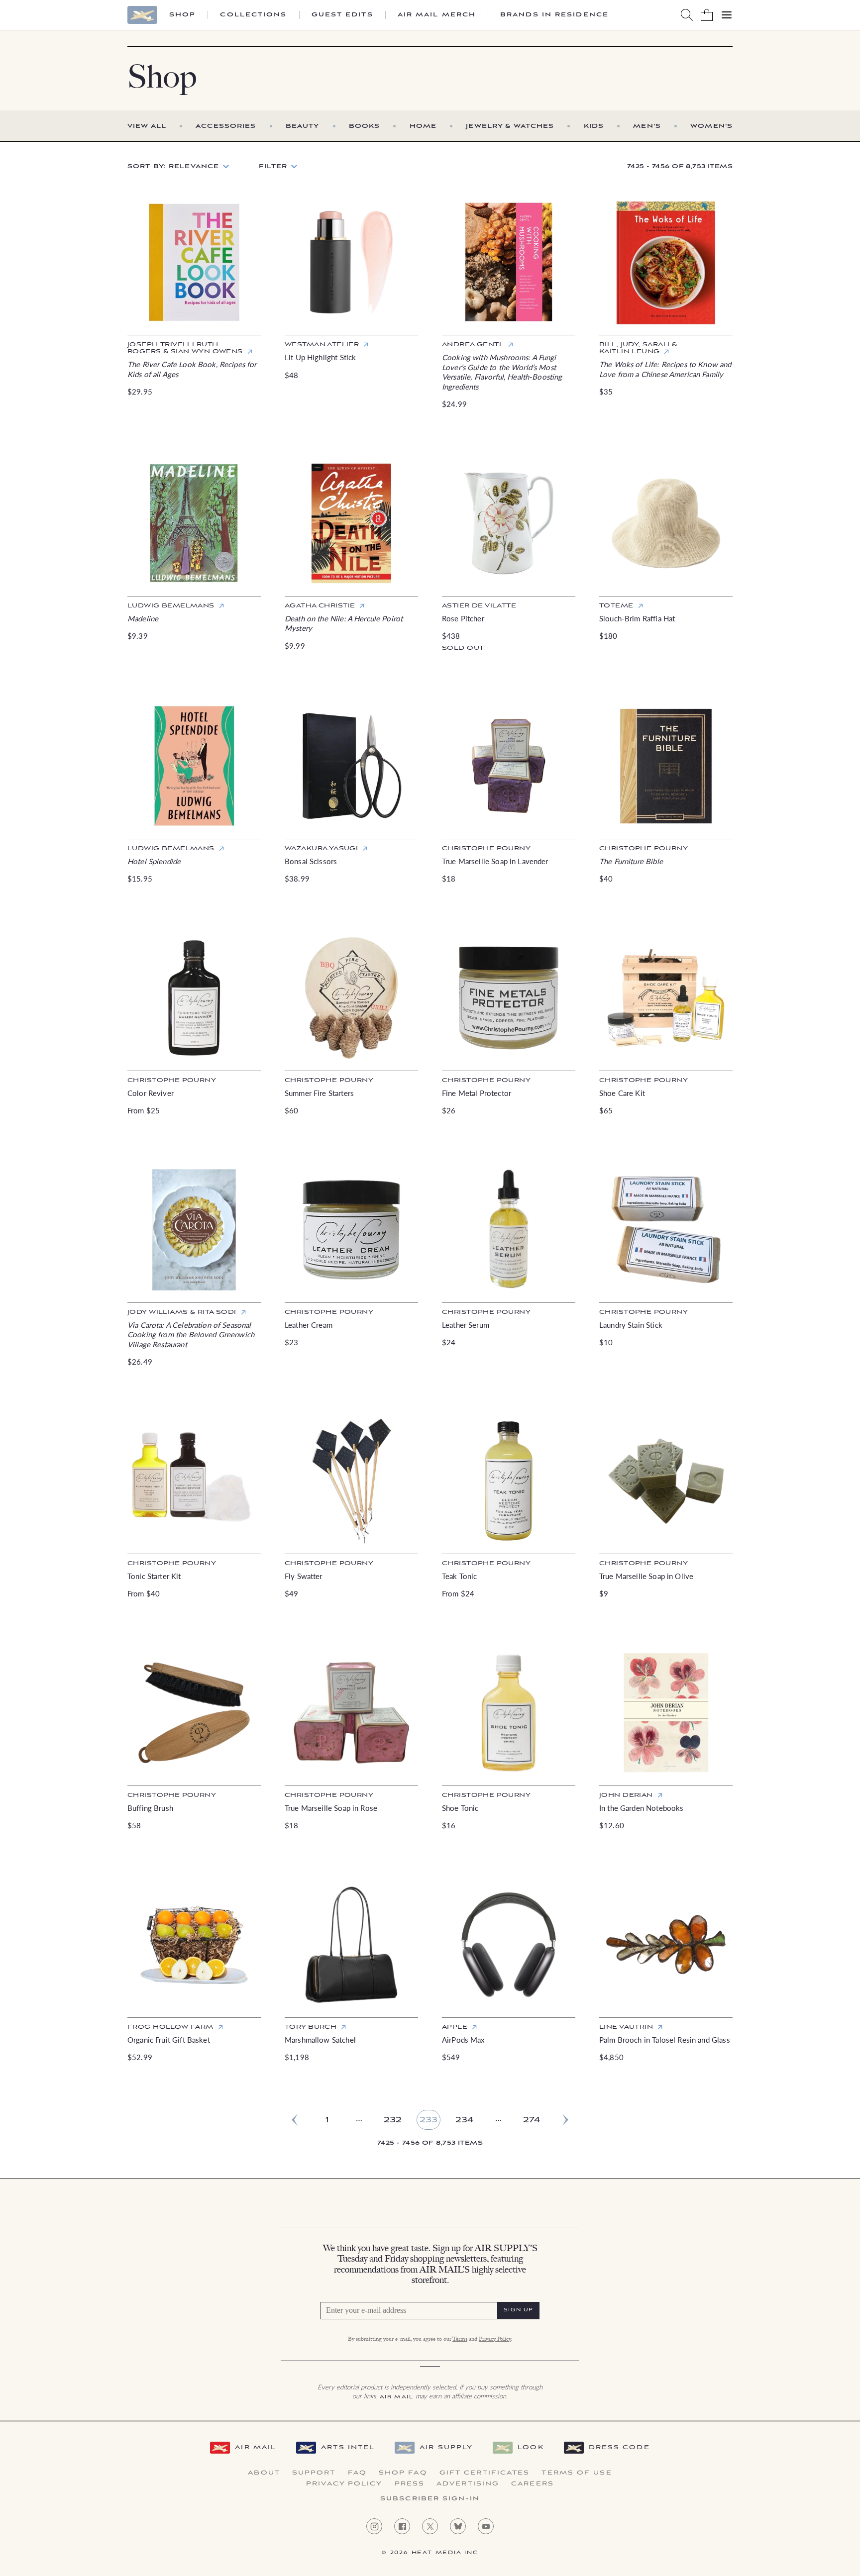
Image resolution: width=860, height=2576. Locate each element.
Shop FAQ (403, 2473)
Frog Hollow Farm (170, 2027)
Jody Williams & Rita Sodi (182, 1312)
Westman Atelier (322, 345)
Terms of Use (577, 2473)
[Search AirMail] (687, 15)
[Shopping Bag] (707, 15)
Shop (182, 15)
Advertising (468, 2484)
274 (532, 2120)
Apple (455, 2027)
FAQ (357, 2473)
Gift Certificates (485, 2473)
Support (314, 2473)
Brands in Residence (554, 15)
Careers (533, 2484)
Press (410, 2484)
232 (393, 2120)
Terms (460, 2340)
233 (429, 2120)
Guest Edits (342, 15)
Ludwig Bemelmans (171, 606)
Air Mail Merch (437, 15)
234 (464, 2120)
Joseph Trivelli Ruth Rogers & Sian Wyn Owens (185, 348)
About (264, 2473)
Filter (273, 166)
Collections (253, 15)
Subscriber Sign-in (430, 2499)
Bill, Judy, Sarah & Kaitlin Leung (638, 348)
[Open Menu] (727, 15)
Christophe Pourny (486, 848)
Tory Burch (311, 2027)
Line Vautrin (626, 2027)
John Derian (626, 1795)
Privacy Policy (495, 2340)
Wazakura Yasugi (321, 848)
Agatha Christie (320, 606)
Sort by (173, 166)
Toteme (616, 606)
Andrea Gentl (473, 345)
